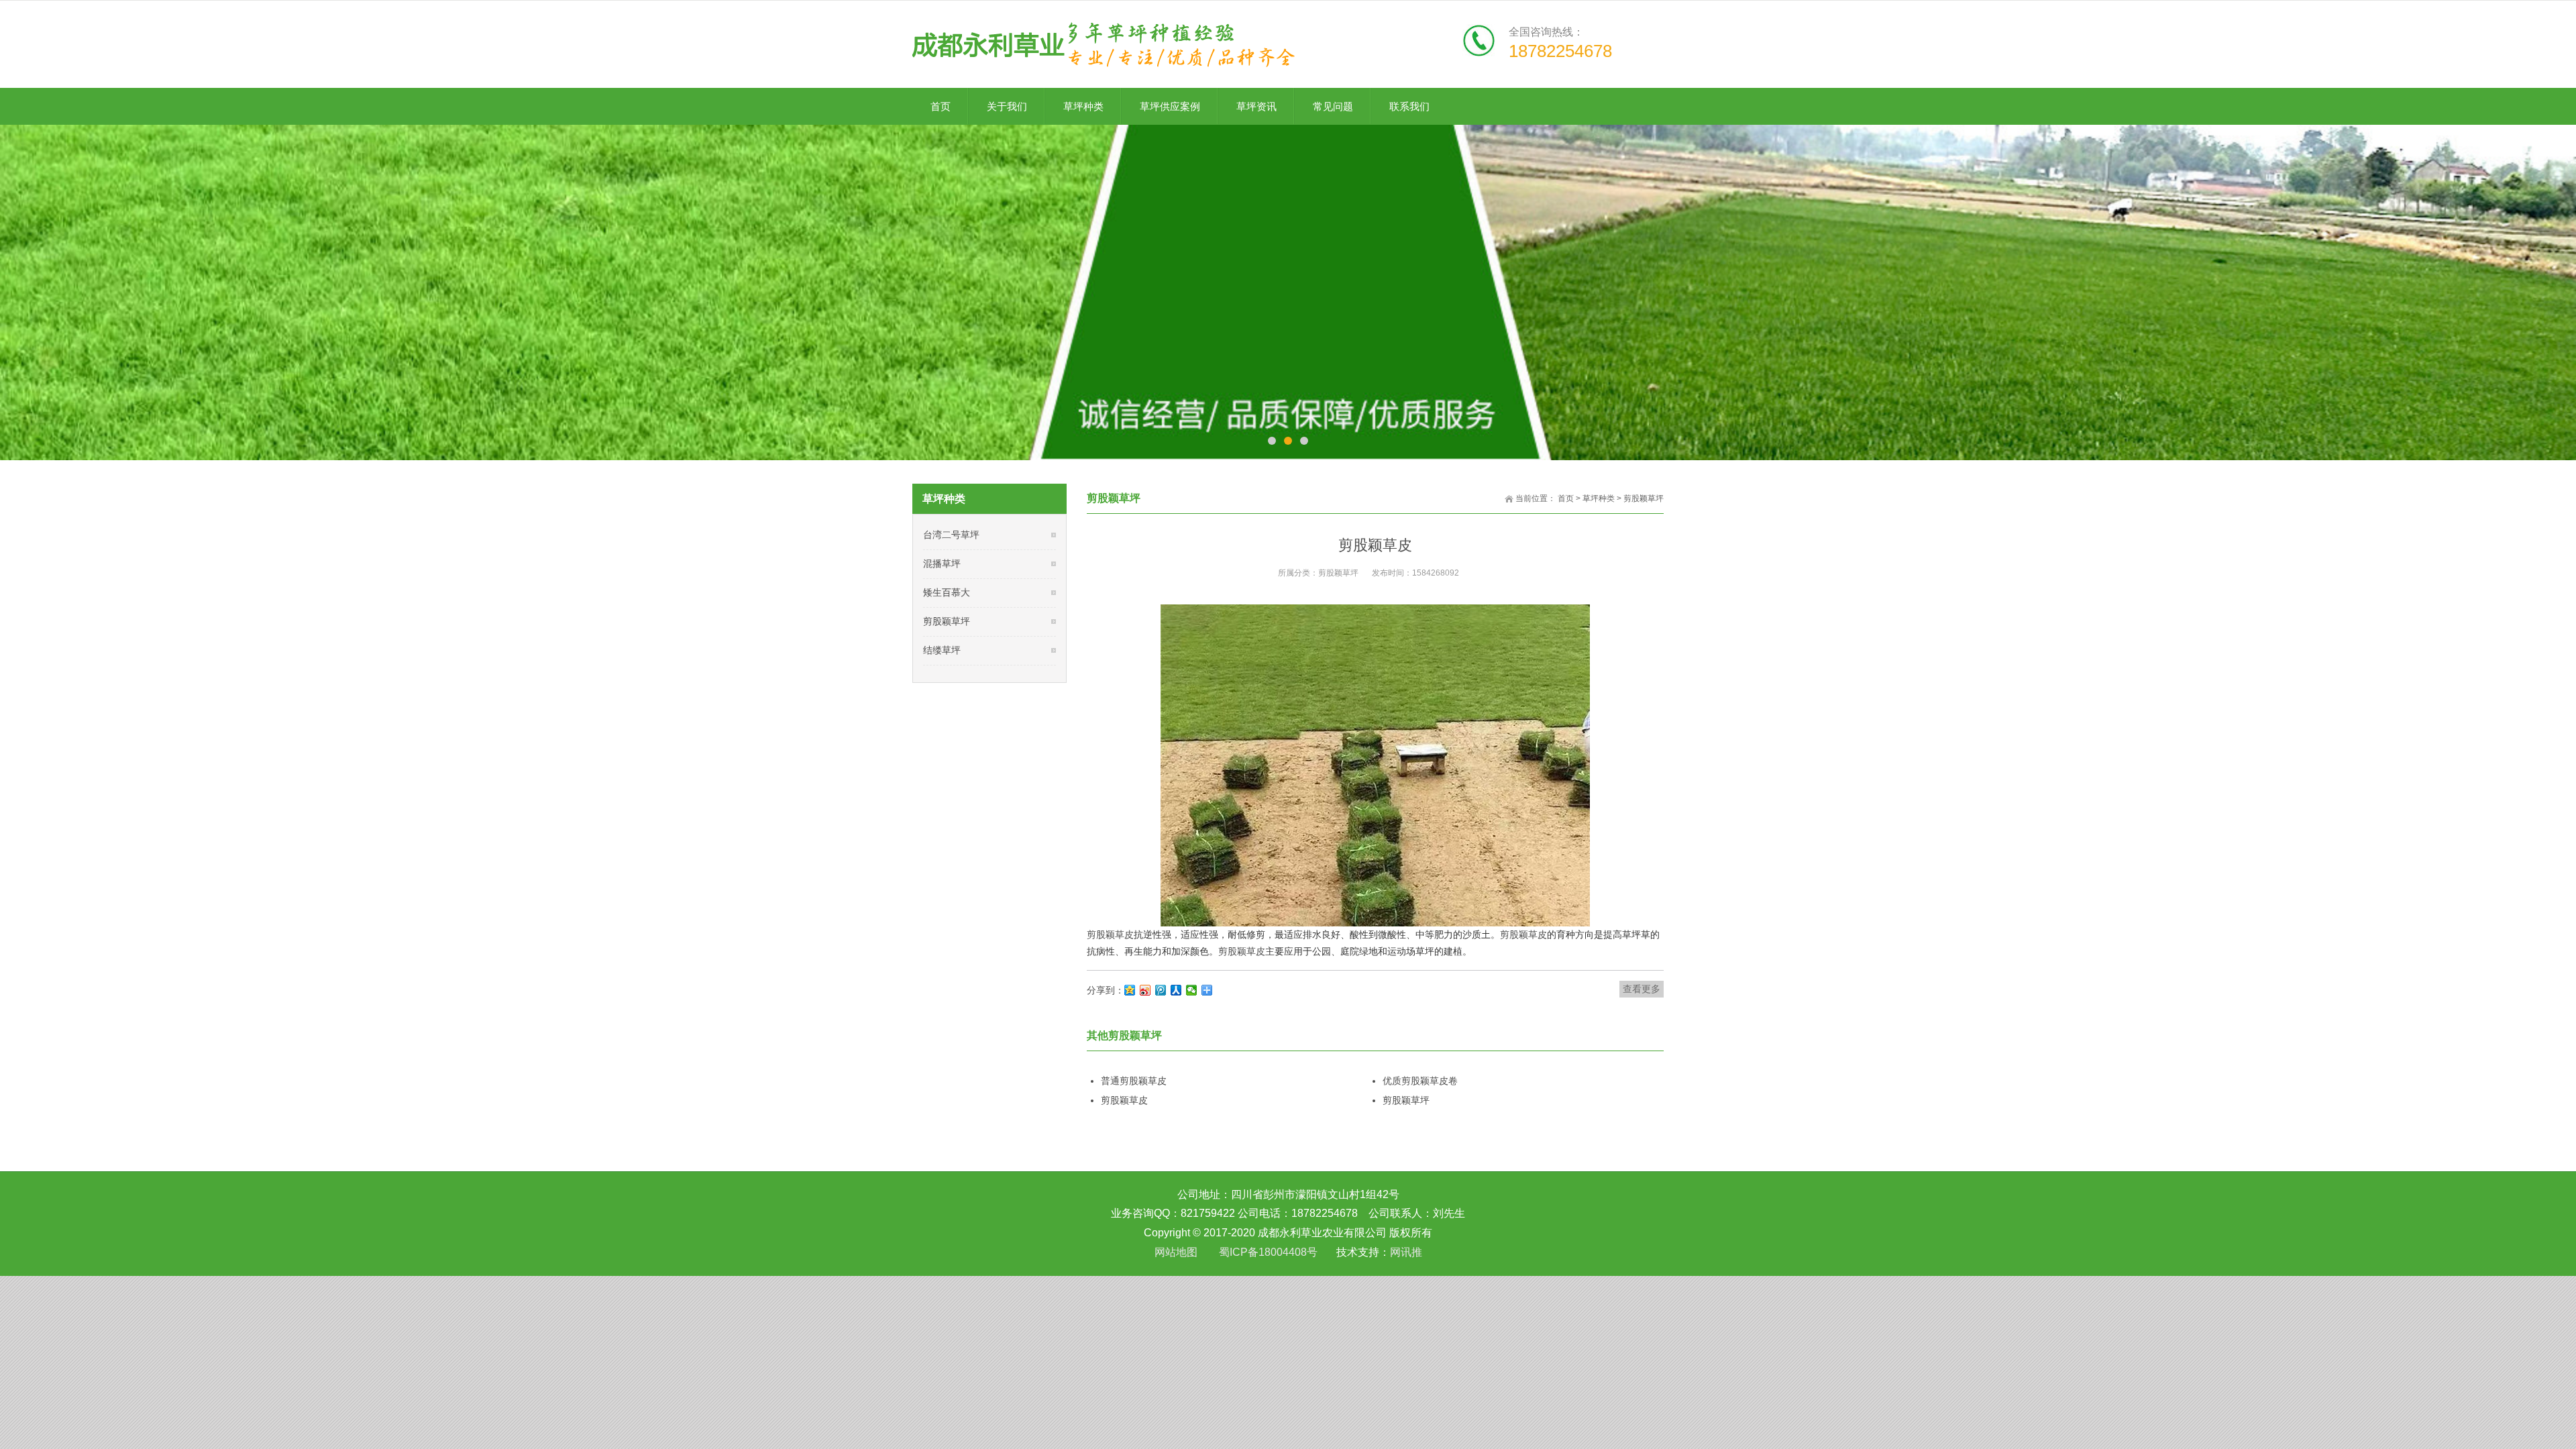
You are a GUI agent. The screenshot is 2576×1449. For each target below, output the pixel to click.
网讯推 (1406, 1252)
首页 (1566, 498)
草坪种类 (1599, 498)
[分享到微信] (1192, 990)
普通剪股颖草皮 (1134, 1081)
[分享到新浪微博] (1145, 990)
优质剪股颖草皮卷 (1420, 1081)
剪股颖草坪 (1644, 498)
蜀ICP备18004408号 (1268, 1252)
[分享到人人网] (1176, 990)
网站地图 (1176, 1252)
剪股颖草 (1237, 951)
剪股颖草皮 (1110, 934)
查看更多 (1642, 989)
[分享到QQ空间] (1130, 990)
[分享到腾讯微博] (1161, 990)
